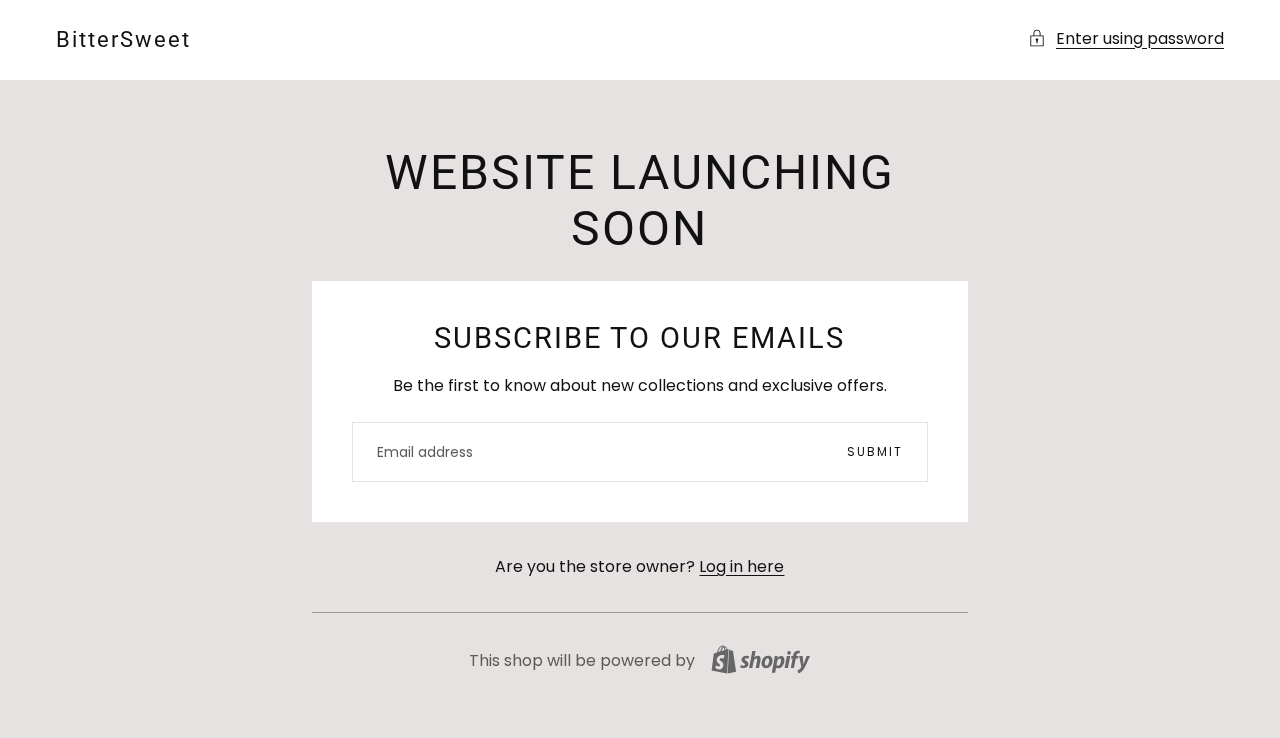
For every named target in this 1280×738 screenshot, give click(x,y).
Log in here (741, 566)
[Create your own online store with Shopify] (760, 659)
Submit (875, 451)
